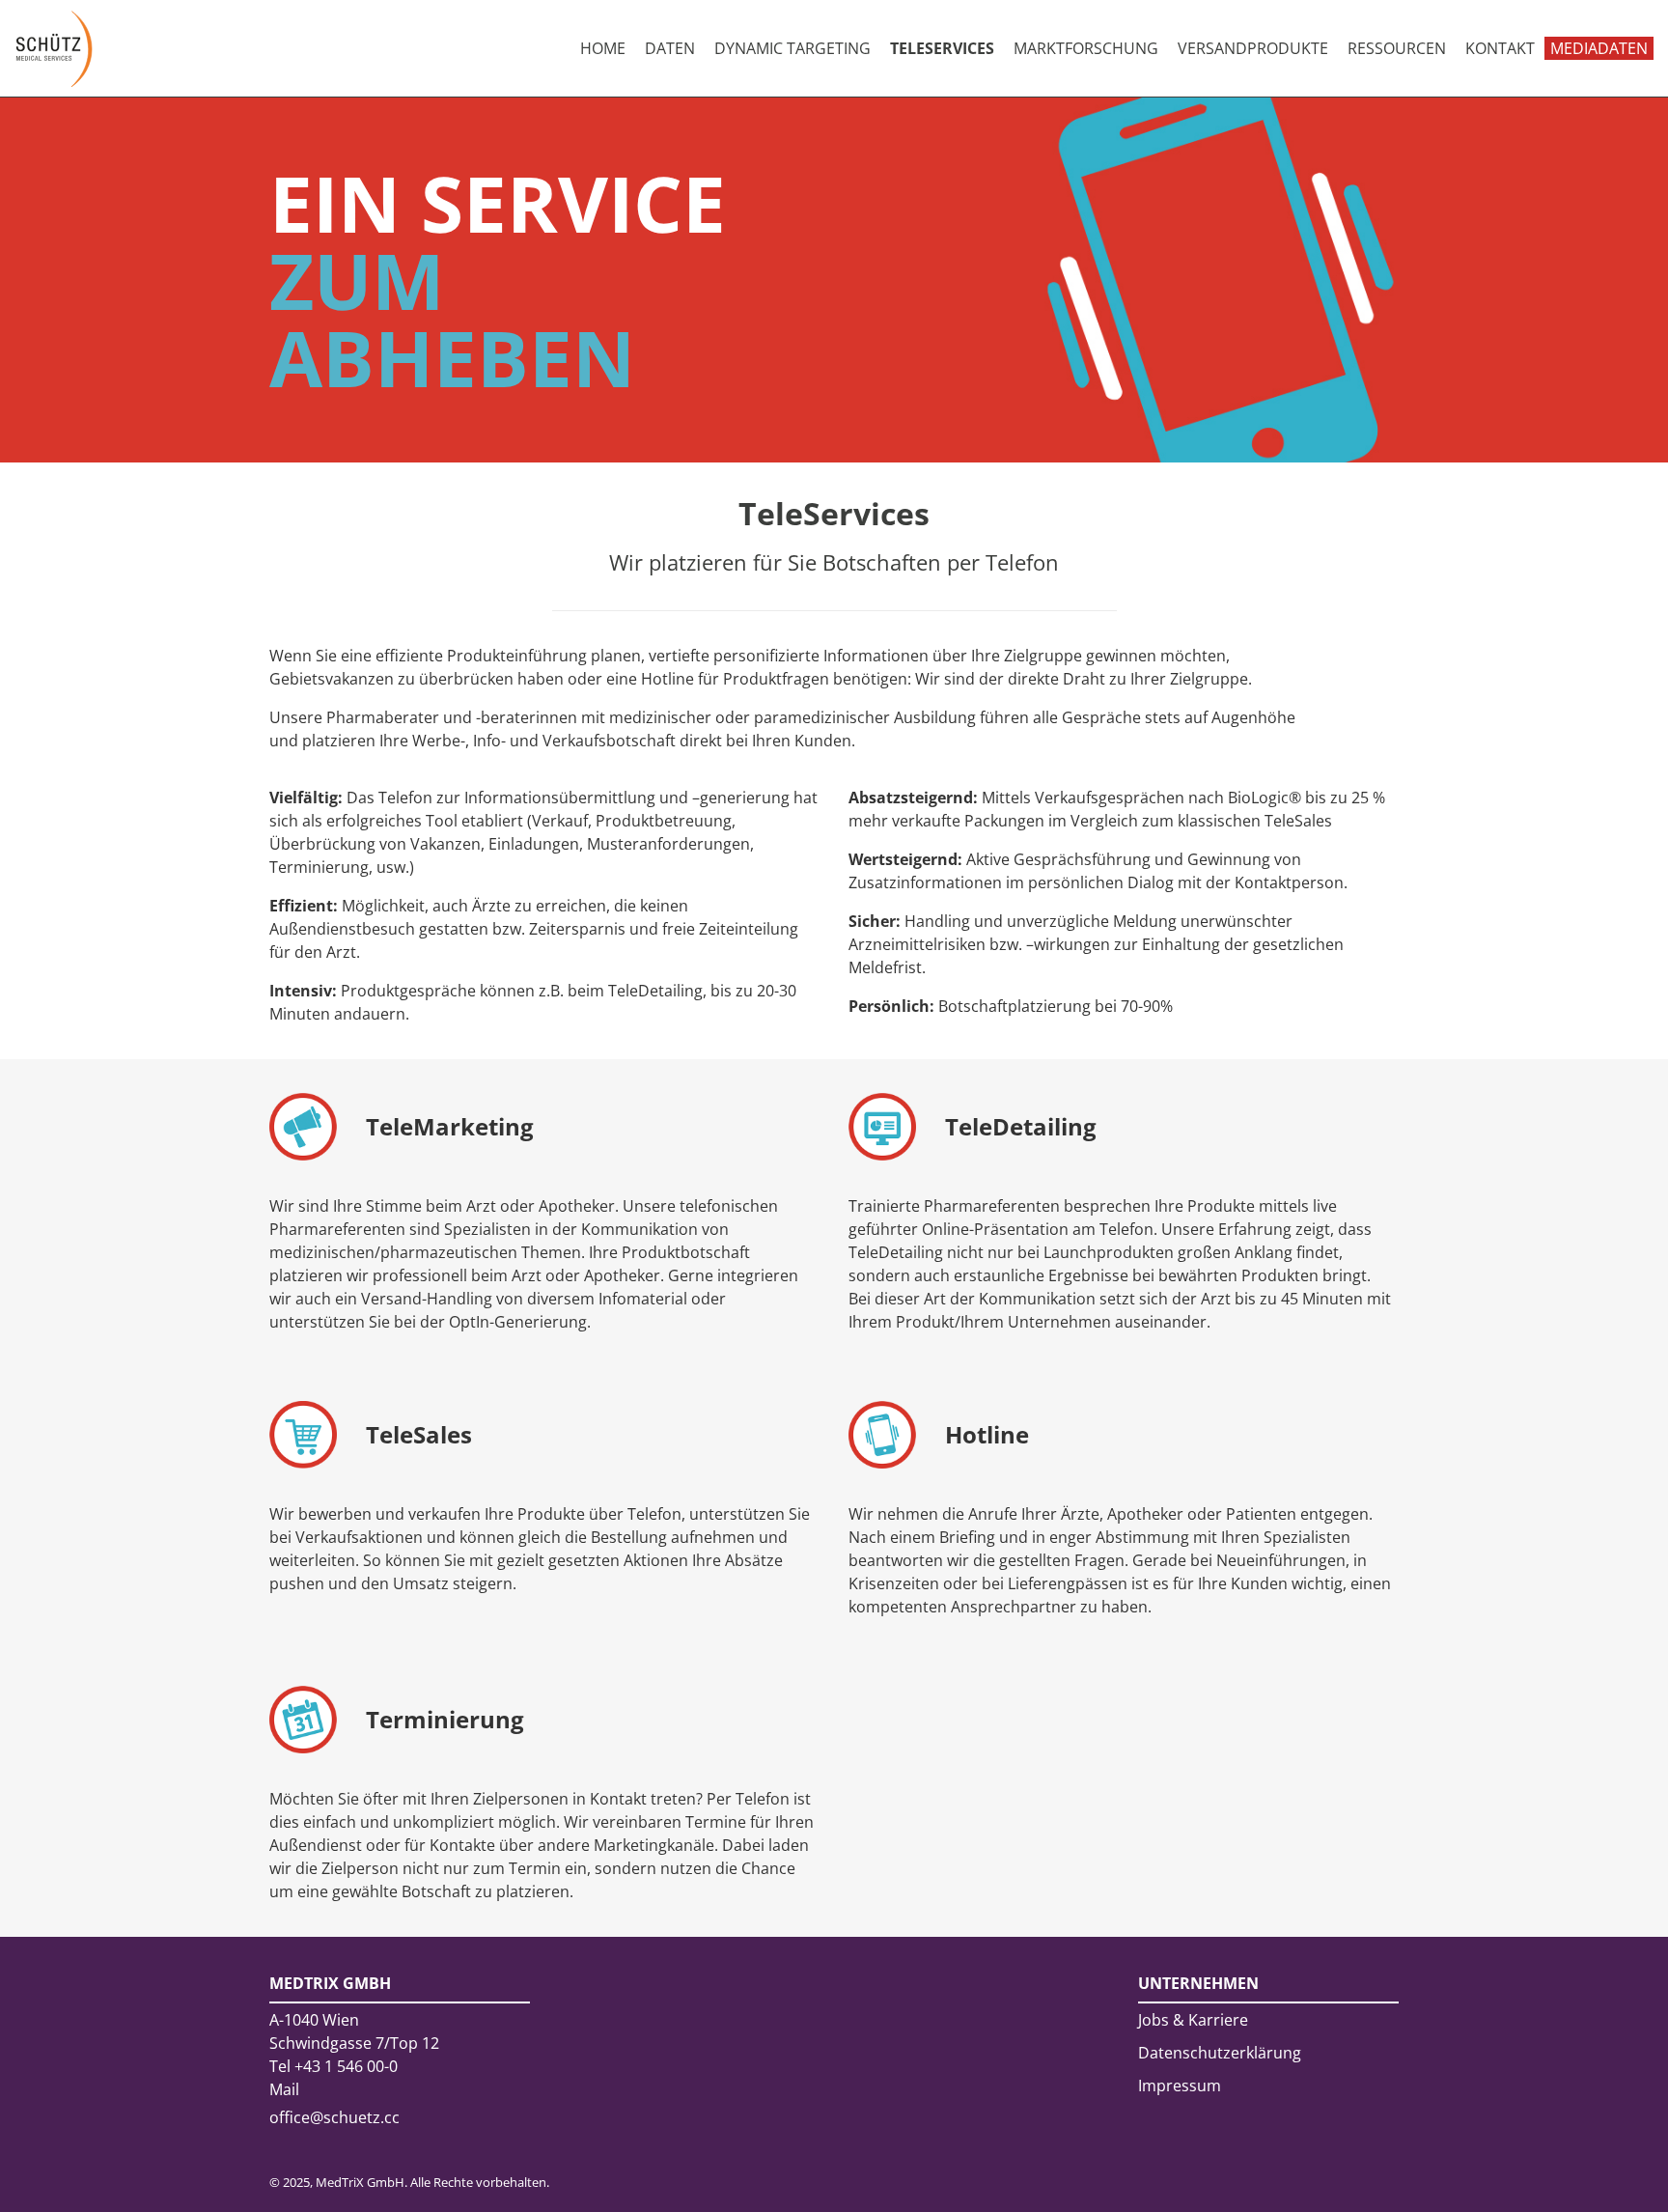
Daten (670, 48)
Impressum (1180, 2086)
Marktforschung (1086, 48)
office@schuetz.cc (334, 2117)
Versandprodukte (1253, 48)
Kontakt (1500, 48)
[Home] (54, 48)
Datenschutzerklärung (1220, 2053)
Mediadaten (1599, 48)
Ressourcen (1397, 48)
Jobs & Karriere (1193, 2020)
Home (603, 48)
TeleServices (942, 48)
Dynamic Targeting (792, 48)
